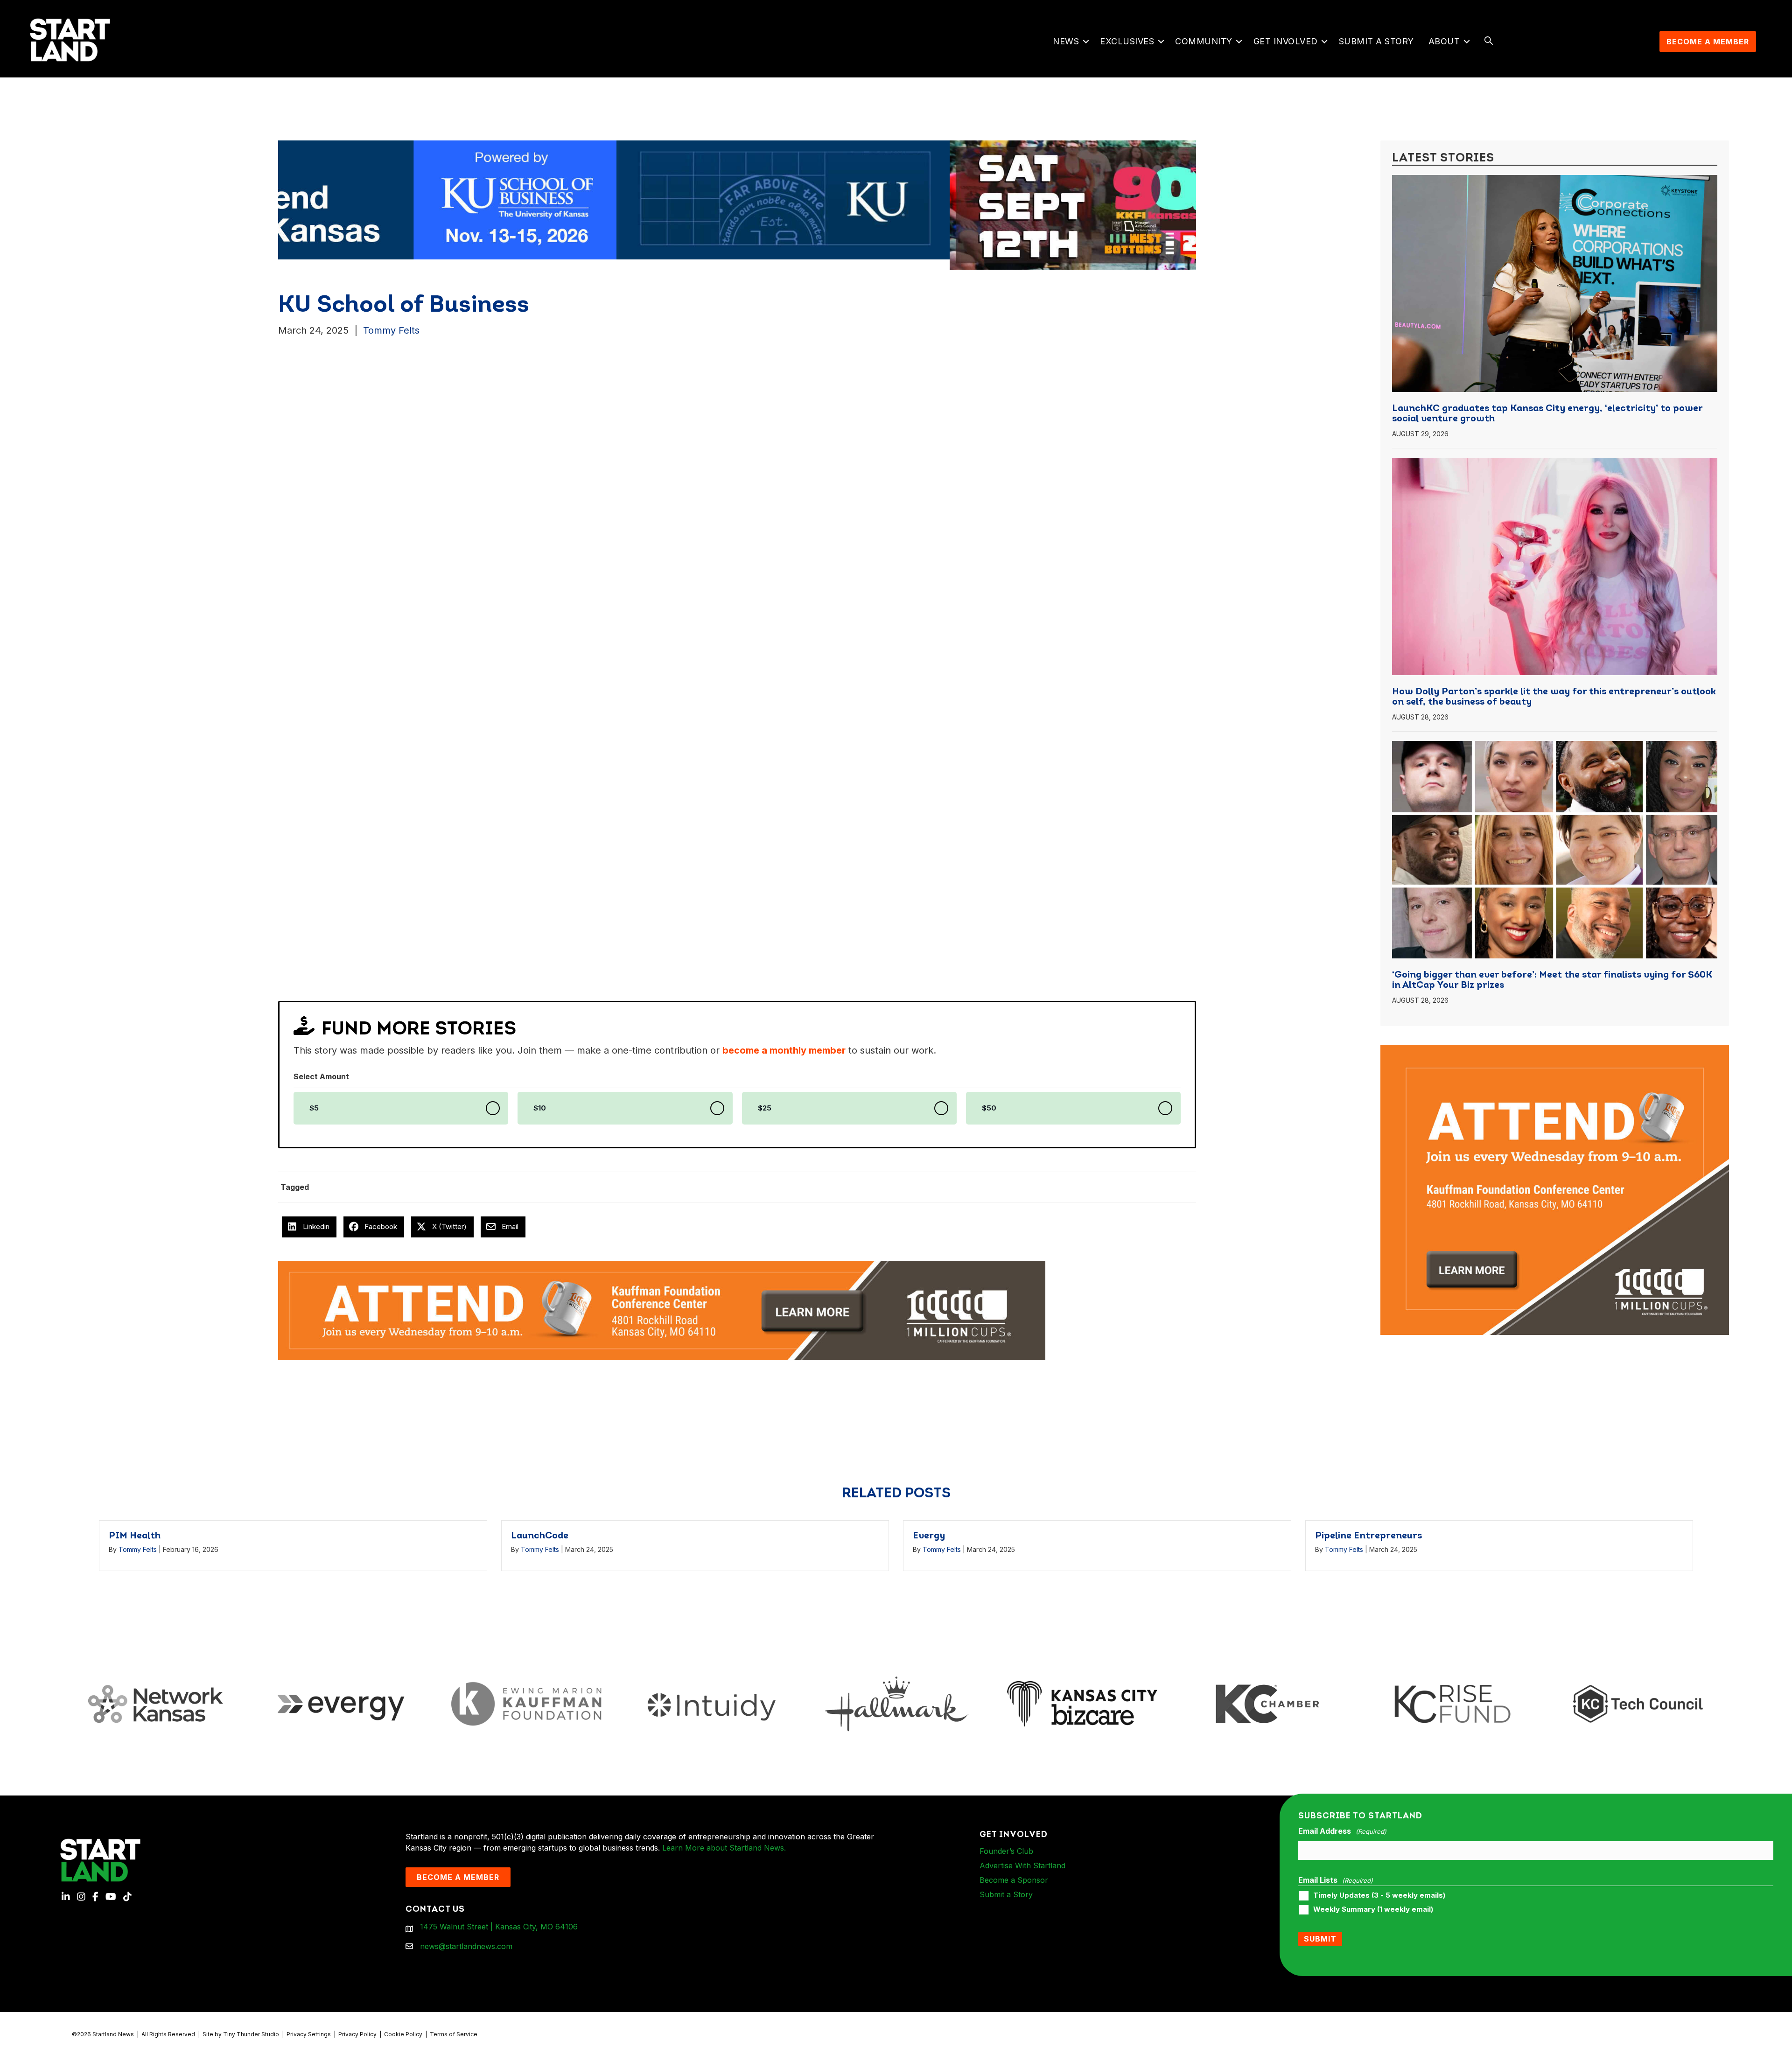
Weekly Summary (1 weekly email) (1373, 1909)
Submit (1320, 1939)
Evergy (929, 1536)
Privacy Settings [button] (309, 2034)
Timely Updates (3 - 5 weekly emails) (1379, 1895)
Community (1204, 41)
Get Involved (1286, 41)
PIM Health (135, 1536)
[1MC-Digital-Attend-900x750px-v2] (1555, 1050)
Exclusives (1127, 41)
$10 (540, 1108)
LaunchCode (540, 1536)
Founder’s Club (1006, 1851)
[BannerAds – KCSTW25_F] (849, 199)
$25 (765, 1108)
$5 (314, 1108)
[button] (1086, 42)
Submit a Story (1376, 41)
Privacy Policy (357, 2034)
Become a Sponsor (1014, 1880)
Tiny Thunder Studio (251, 2034)
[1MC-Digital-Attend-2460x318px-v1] (662, 1310)
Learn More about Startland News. (724, 1848)
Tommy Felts (391, 330)
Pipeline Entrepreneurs (1368, 1536)
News (1066, 41)
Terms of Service (454, 2034)
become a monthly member (784, 1050)
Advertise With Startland (1022, 1865)
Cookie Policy (403, 2034)
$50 (989, 1108)
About (1444, 41)
